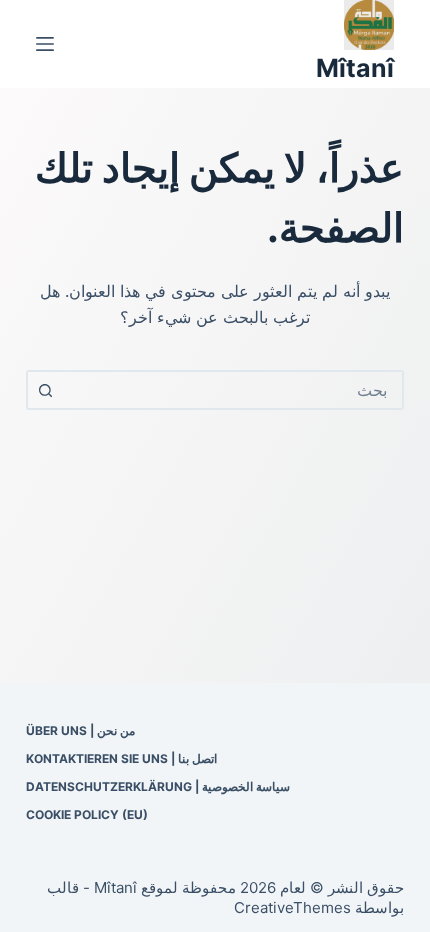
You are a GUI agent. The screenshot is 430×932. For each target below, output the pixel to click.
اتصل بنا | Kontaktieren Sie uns (121, 758)
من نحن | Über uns (80, 730)
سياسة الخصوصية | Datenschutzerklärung (158, 786)
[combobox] (233, 390)
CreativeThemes (292, 907)
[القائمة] (45, 44)
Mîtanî (355, 68)
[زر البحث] (46, 390)
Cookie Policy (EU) (87, 814)
